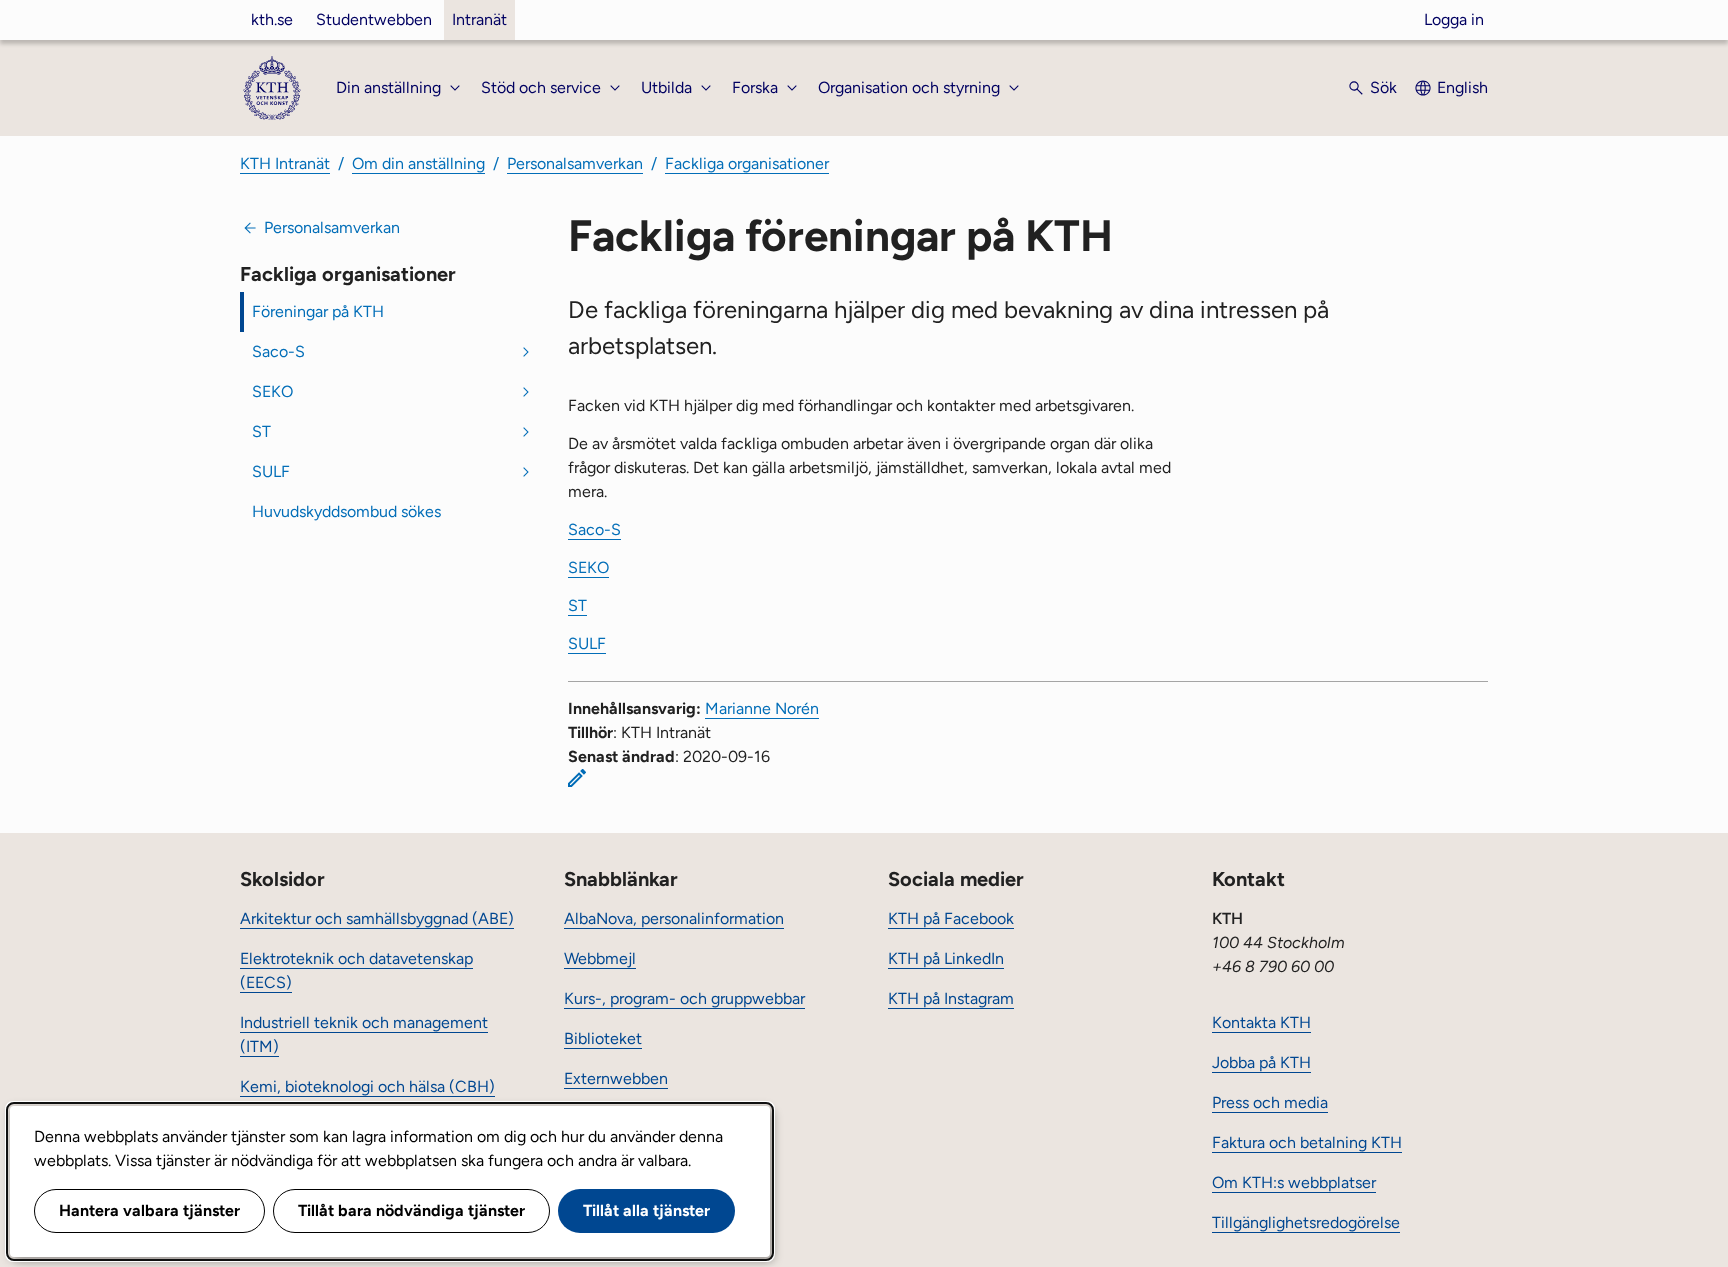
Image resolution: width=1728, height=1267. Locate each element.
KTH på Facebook (951, 918)
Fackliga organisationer (747, 163)
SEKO (272, 391)
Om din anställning (418, 163)
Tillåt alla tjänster (646, 1210)
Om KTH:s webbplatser (1294, 1182)
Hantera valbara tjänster (149, 1210)
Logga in (1454, 19)
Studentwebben (374, 19)
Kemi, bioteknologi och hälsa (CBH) (367, 1086)
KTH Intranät (285, 163)
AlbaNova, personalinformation (674, 918)
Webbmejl (600, 958)
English (1462, 87)
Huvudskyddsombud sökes (346, 511)
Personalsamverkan (575, 163)
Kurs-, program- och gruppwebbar (684, 998)
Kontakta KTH (1261, 1022)
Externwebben (616, 1078)
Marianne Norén (762, 708)
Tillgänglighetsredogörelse (1306, 1222)
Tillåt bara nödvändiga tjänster (411, 1210)
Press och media (1270, 1102)
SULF (271, 471)
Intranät (479, 19)
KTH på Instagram (951, 998)
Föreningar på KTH (318, 311)
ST (261, 431)
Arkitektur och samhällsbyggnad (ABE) (377, 918)
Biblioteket (603, 1038)
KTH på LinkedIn (946, 958)
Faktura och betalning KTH (1307, 1142)
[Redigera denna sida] (577, 778)
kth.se (272, 19)
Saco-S (278, 351)
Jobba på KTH (1261, 1062)
